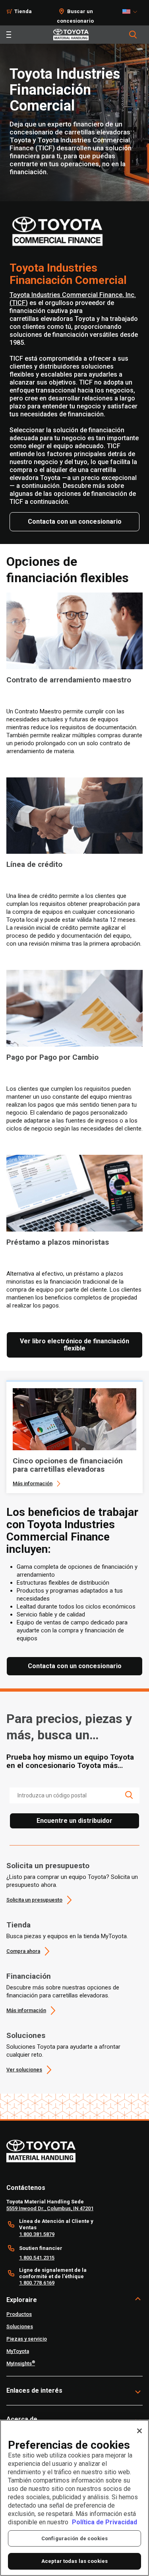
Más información (33, 1483)
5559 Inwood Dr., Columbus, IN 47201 (50, 2208)
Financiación (29, 1976)
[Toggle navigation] (9, 35)
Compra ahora (23, 1951)
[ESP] (132, 12)
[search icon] (129, 1795)
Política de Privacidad (104, 2522)
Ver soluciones (24, 2070)
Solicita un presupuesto (48, 1866)
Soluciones (26, 2035)
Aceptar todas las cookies (74, 2561)
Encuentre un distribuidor (74, 1821)
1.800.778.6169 (37, 2283)
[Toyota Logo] (71, 35)
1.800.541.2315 (37, 2258)
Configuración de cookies (74, 2538)
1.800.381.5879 (37, 2234)
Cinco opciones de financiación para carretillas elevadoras (68, 1465)
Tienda (23, 11)
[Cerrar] (139, 2431)
